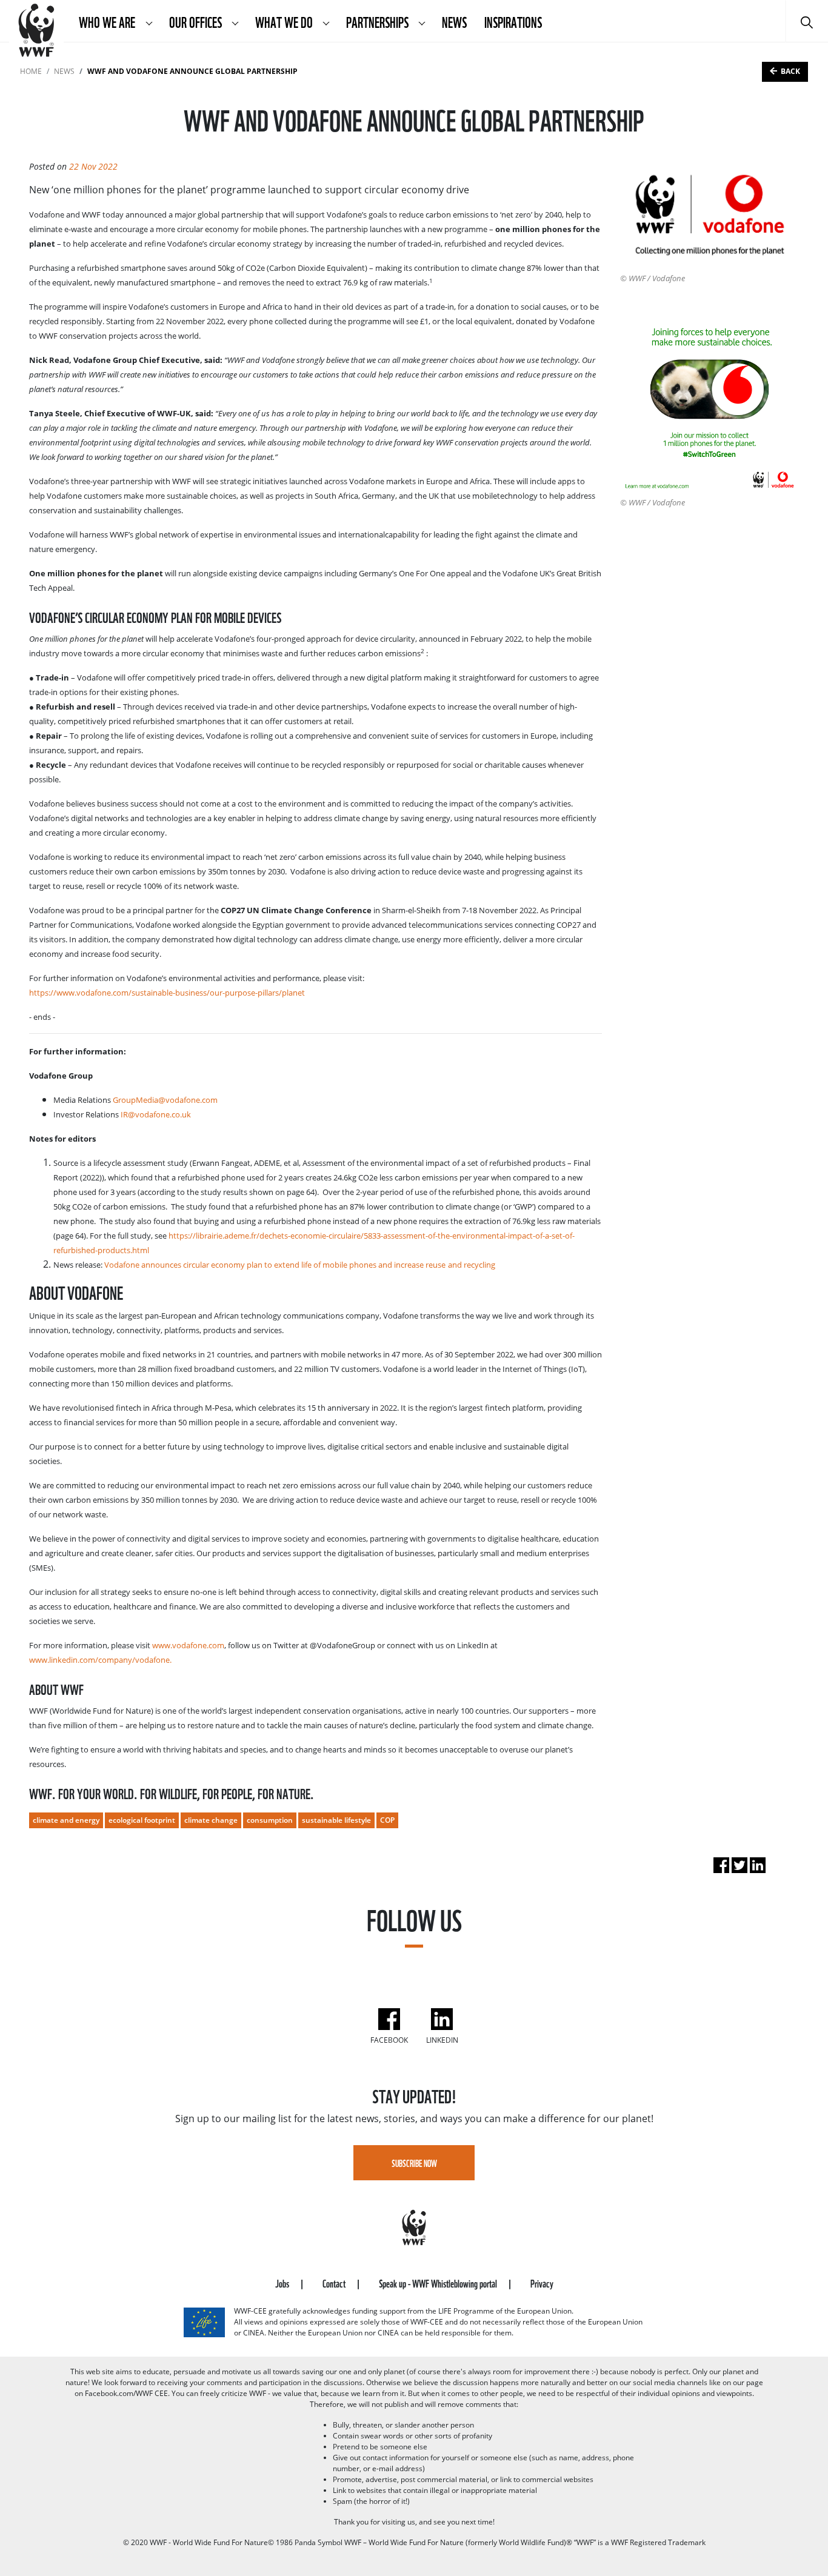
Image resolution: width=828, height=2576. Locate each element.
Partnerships (379, 21)
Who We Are (108, 21)
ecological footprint (142, 1820)
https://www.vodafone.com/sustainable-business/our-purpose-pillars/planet (167, 993)
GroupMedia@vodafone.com (165, 1100)
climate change (211, 1820)
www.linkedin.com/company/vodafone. (100, 1660)
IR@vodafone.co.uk (156, 1114)
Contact (335, 2282)
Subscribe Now (414, 2163)
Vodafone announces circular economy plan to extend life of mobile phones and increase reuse (275, 1265)
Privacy (542, 2282)
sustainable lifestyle (336, 1820)
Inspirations (513, 21)
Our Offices (196, 21)
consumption (270, 1820)
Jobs (283, 2282)
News (454, 21)
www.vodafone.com (188, 1645)
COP (387, 1820)
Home (31, 71)
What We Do (285, 21)
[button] (149, 21)
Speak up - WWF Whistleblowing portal (439, 2282)
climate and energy (66, 1820)
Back (790, 71)
